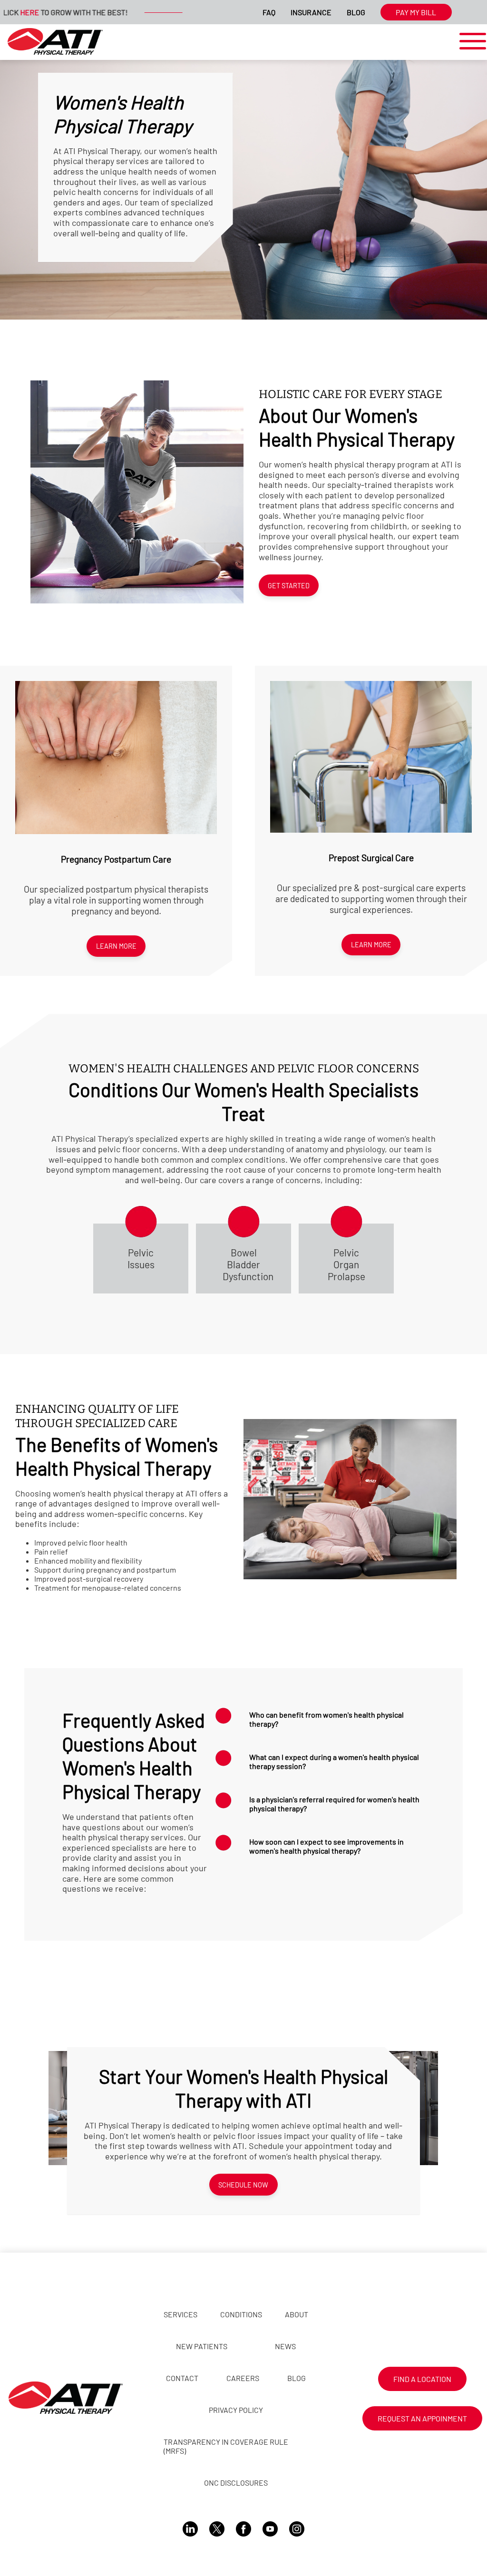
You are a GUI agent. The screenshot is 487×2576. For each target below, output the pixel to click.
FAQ (269, 12)
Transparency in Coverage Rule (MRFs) (226, 2446)
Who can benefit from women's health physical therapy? (326, 1719)
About (297, 2314)
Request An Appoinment (422, 2418)
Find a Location (422, 2379)
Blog (356, 12)
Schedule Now (243, 2185)
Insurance (311, 12)
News (285, 2346)
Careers (243, 2378)
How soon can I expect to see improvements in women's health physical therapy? (326, 1846)
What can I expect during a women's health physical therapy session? (334, 1761)
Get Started (289, 586)
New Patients (202, 2346)
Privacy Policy (236, 2410)
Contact (182, 2378)
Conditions (241, 2314)
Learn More (116, 946)
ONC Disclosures (236, 2483)
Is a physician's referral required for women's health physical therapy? (334, 1804)
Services (180, 2314)
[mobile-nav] (470, 42)
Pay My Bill (416, 12)
